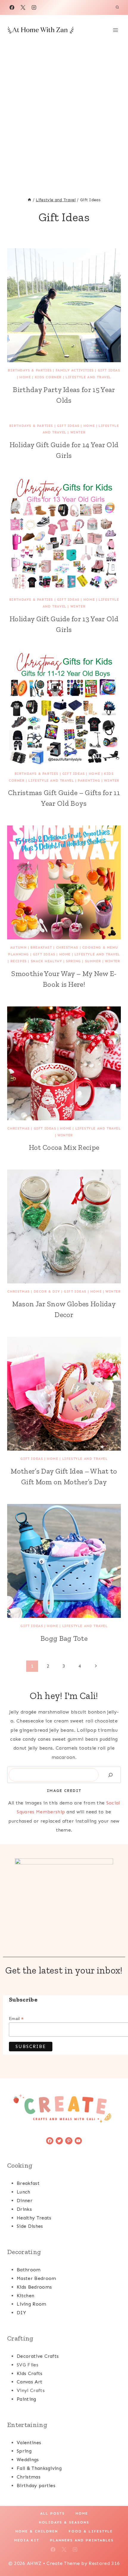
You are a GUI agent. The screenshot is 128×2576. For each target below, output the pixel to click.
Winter (78, 432)
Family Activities (75, 370)
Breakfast (41, 947)
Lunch (24, 2192)
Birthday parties (36, 2486)
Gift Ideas (109, 370)
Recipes (19, 961)
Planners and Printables (82, 2540)
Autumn (18, 947)
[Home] (29, 200)
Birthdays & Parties (30, 370)
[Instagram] (34, 7)
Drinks (24, 2209)
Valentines (29, 2443)
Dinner (25, 2201)
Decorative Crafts (38, 2356)
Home (25, 377)
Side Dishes (30, 2226)
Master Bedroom (36, 2278)
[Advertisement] (64, 112)
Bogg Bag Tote (64, 1638)
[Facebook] (12, 7)
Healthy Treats (34, 2218)
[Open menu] (115, 30)
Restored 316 (104, 2563)
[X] (23, 7)
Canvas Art (29, 2382)
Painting (26, 2399)
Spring (73, 961)
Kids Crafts (30, 2373)
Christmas (67, 947)
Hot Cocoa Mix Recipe (64, 1147)
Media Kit (27, 2540)
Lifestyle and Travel (88, 377)
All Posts (53, 2513)
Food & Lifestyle (91, 2531)
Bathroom (29, 2270)
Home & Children (37, 2531)
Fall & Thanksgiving (39, 2468)
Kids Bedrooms (34, 2287)
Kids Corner (48, 377)
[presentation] (64, 305)
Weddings (28, 2460)
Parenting (89, 780)
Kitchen (25, 2296)
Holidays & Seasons (64, 2522)
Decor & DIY (47, 1291)
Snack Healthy (46, 961)
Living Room (32, 2304)
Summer (93, 961)
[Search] (110, 1775)
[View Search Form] (117, 7)
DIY (21, 2313)
